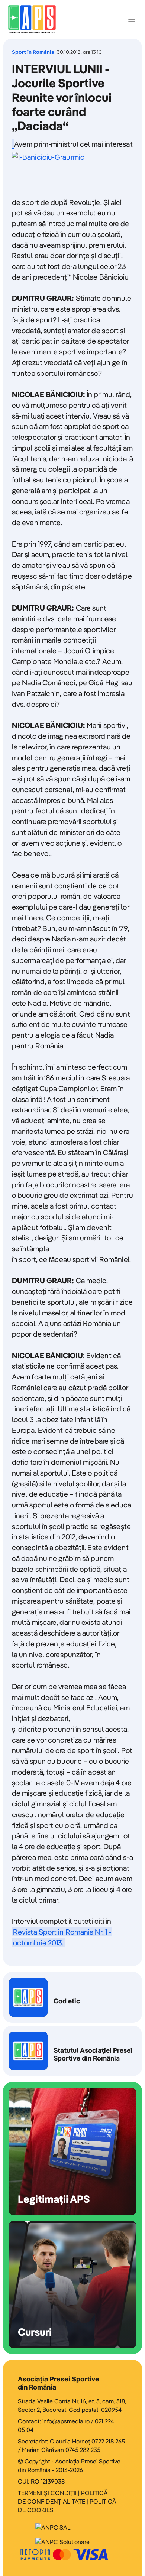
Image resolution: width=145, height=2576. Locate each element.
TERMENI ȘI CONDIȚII (47, 2493)
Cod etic (72, 1997)
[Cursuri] (72, 2284)
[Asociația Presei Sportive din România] (32, 19)
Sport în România (33, 52)
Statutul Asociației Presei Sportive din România (72, 2051)
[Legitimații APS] (72, 2151)
